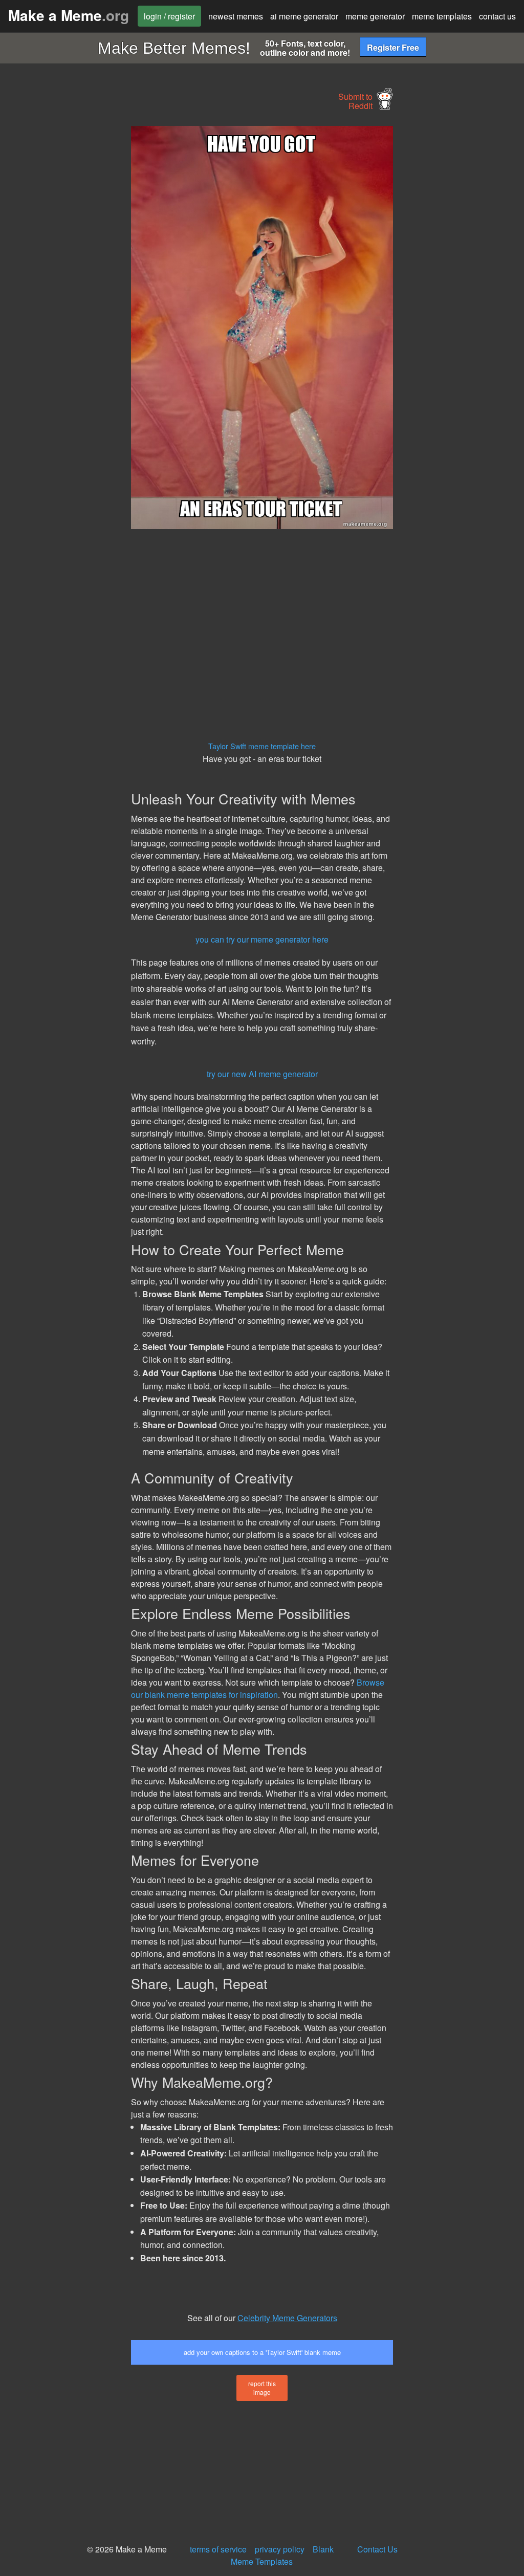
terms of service (218, 2549)
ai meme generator (304, 16)
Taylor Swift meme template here (262, 746)
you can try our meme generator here (262, 939)
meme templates (442, 16)
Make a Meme (69, 15)
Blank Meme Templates (282, 2555)
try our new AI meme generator (262, 1074)
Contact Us (377, 2549)
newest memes (236, 16)
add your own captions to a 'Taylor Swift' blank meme (262, 2352)
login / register (169, 16)
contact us (497, 16)
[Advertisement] (77, 279)
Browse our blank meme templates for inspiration (258, 1688)
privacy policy (280, 2549)
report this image (262, 2388)
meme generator (375, 16)
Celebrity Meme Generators (287, 2318)
